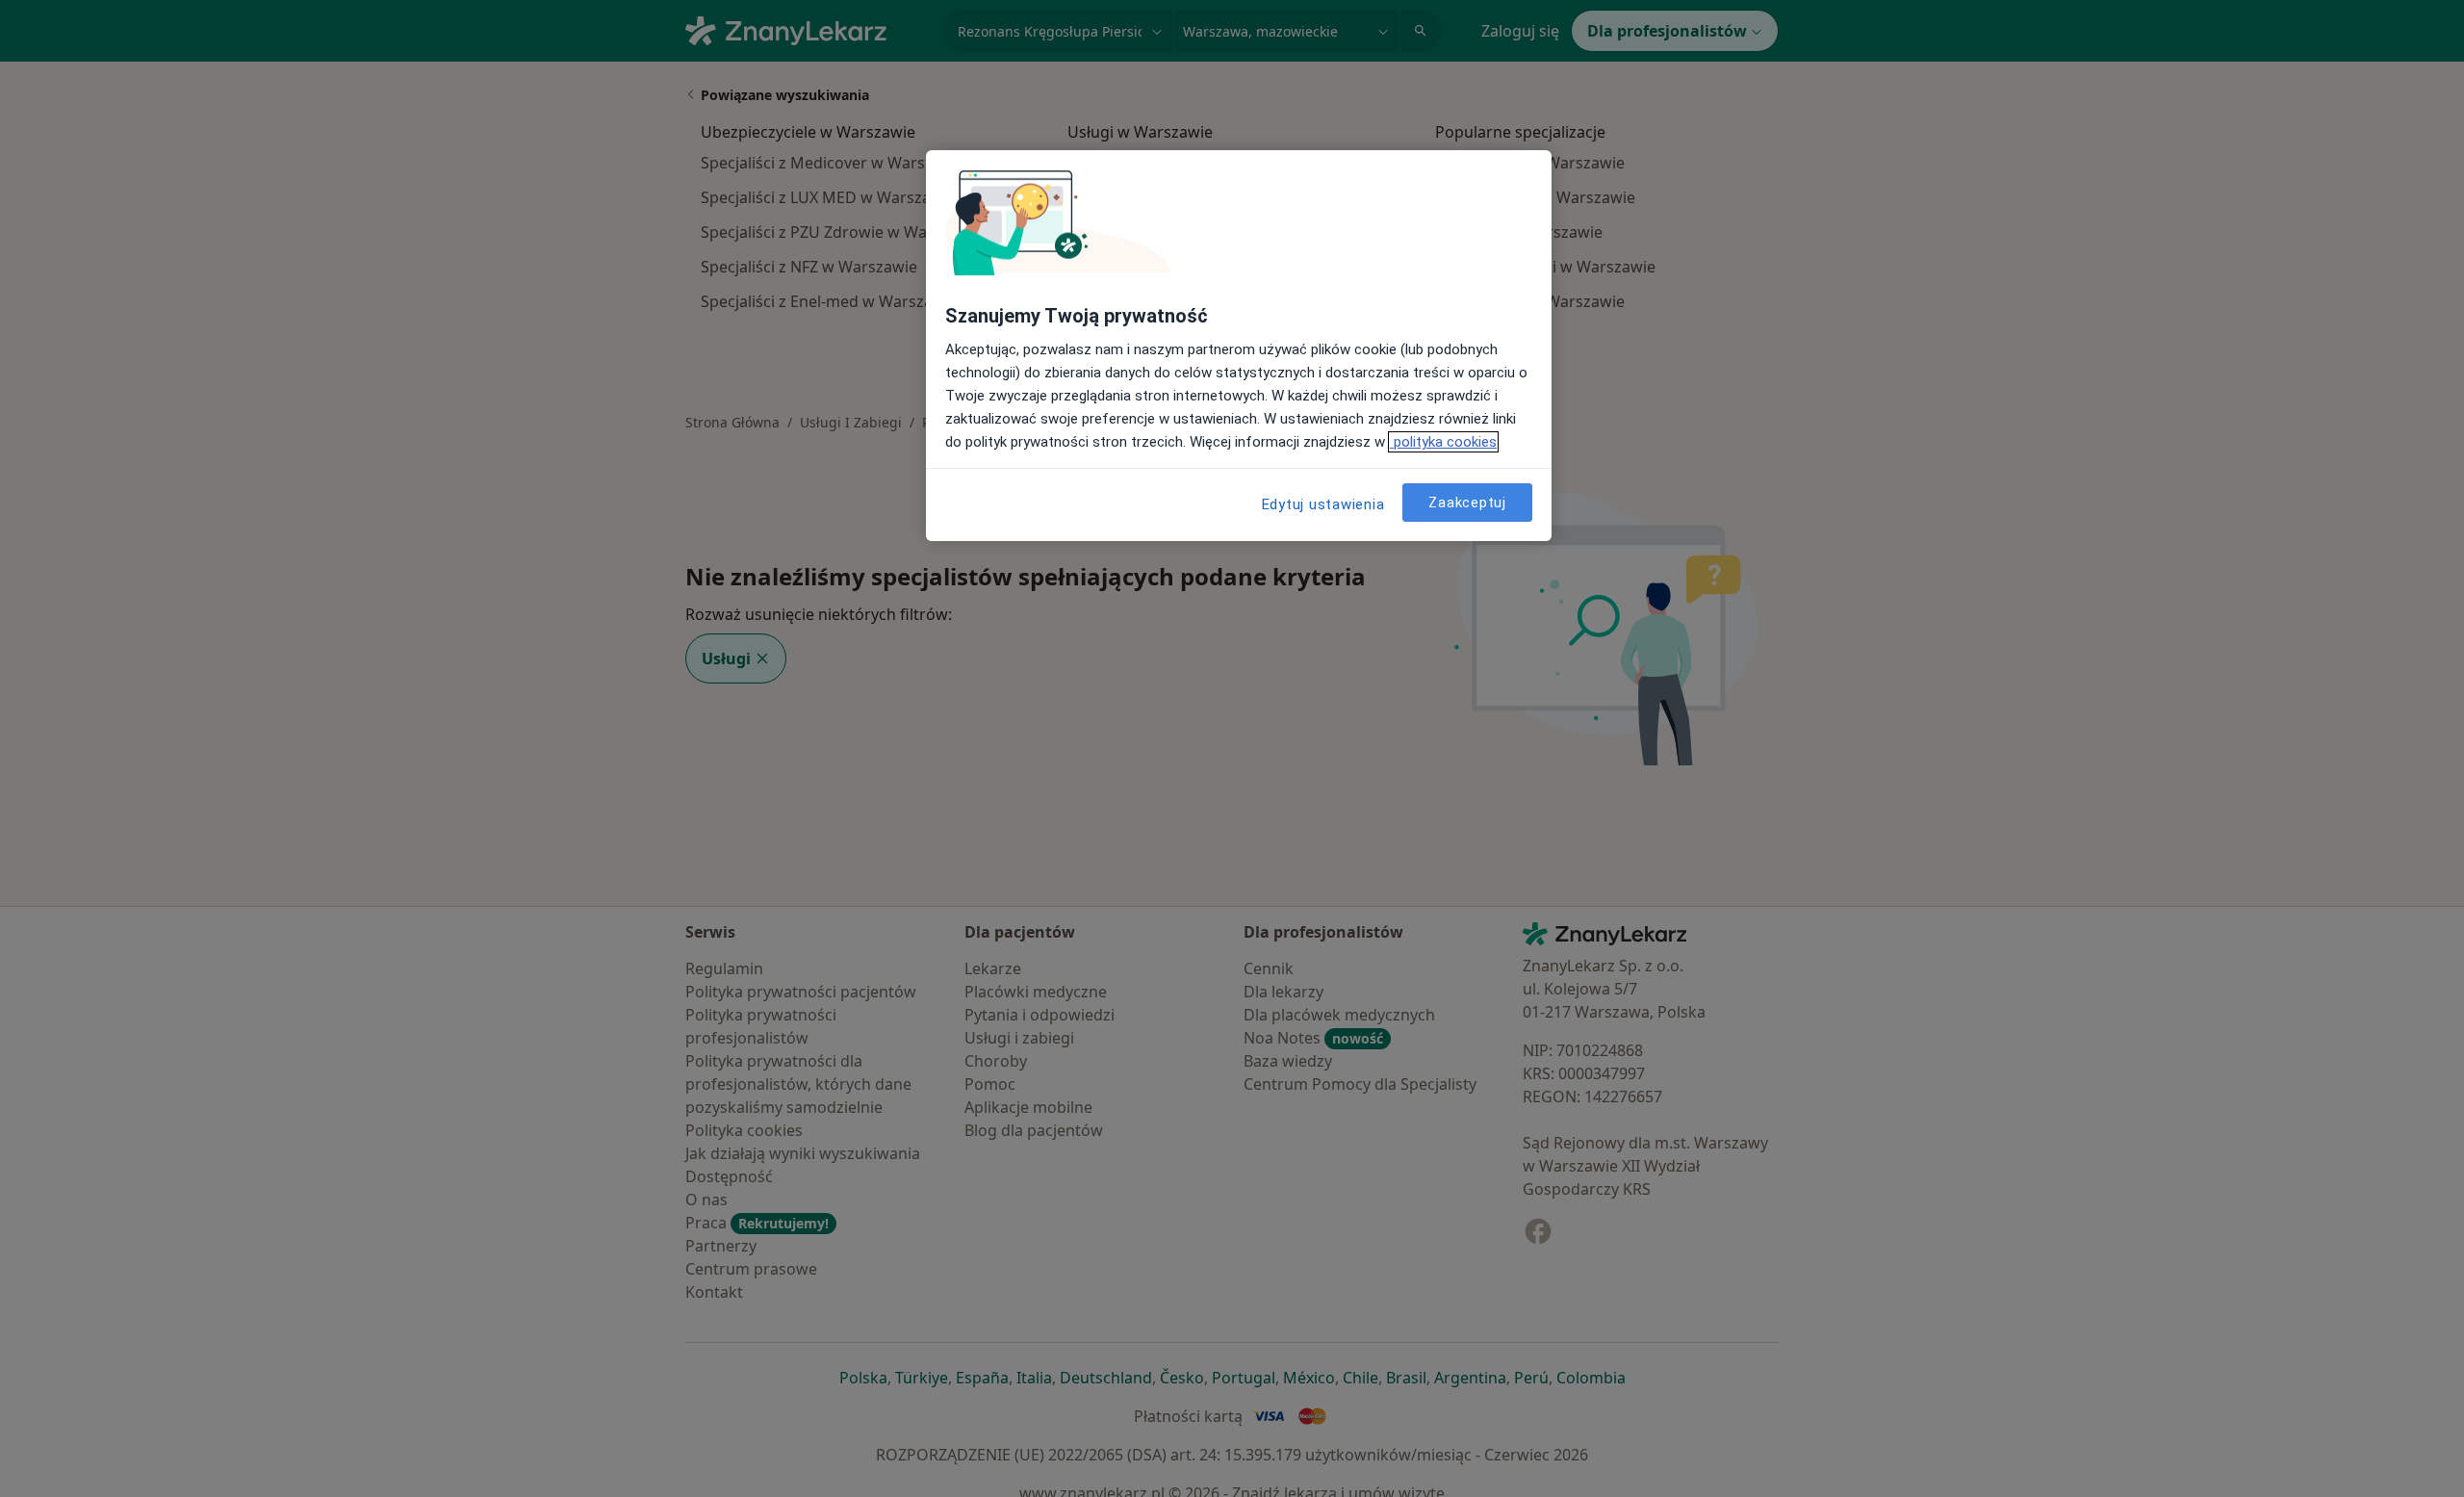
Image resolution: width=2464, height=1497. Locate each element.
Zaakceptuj (1467, 502)
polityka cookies (1443, 442)
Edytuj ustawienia (1323, 504)
